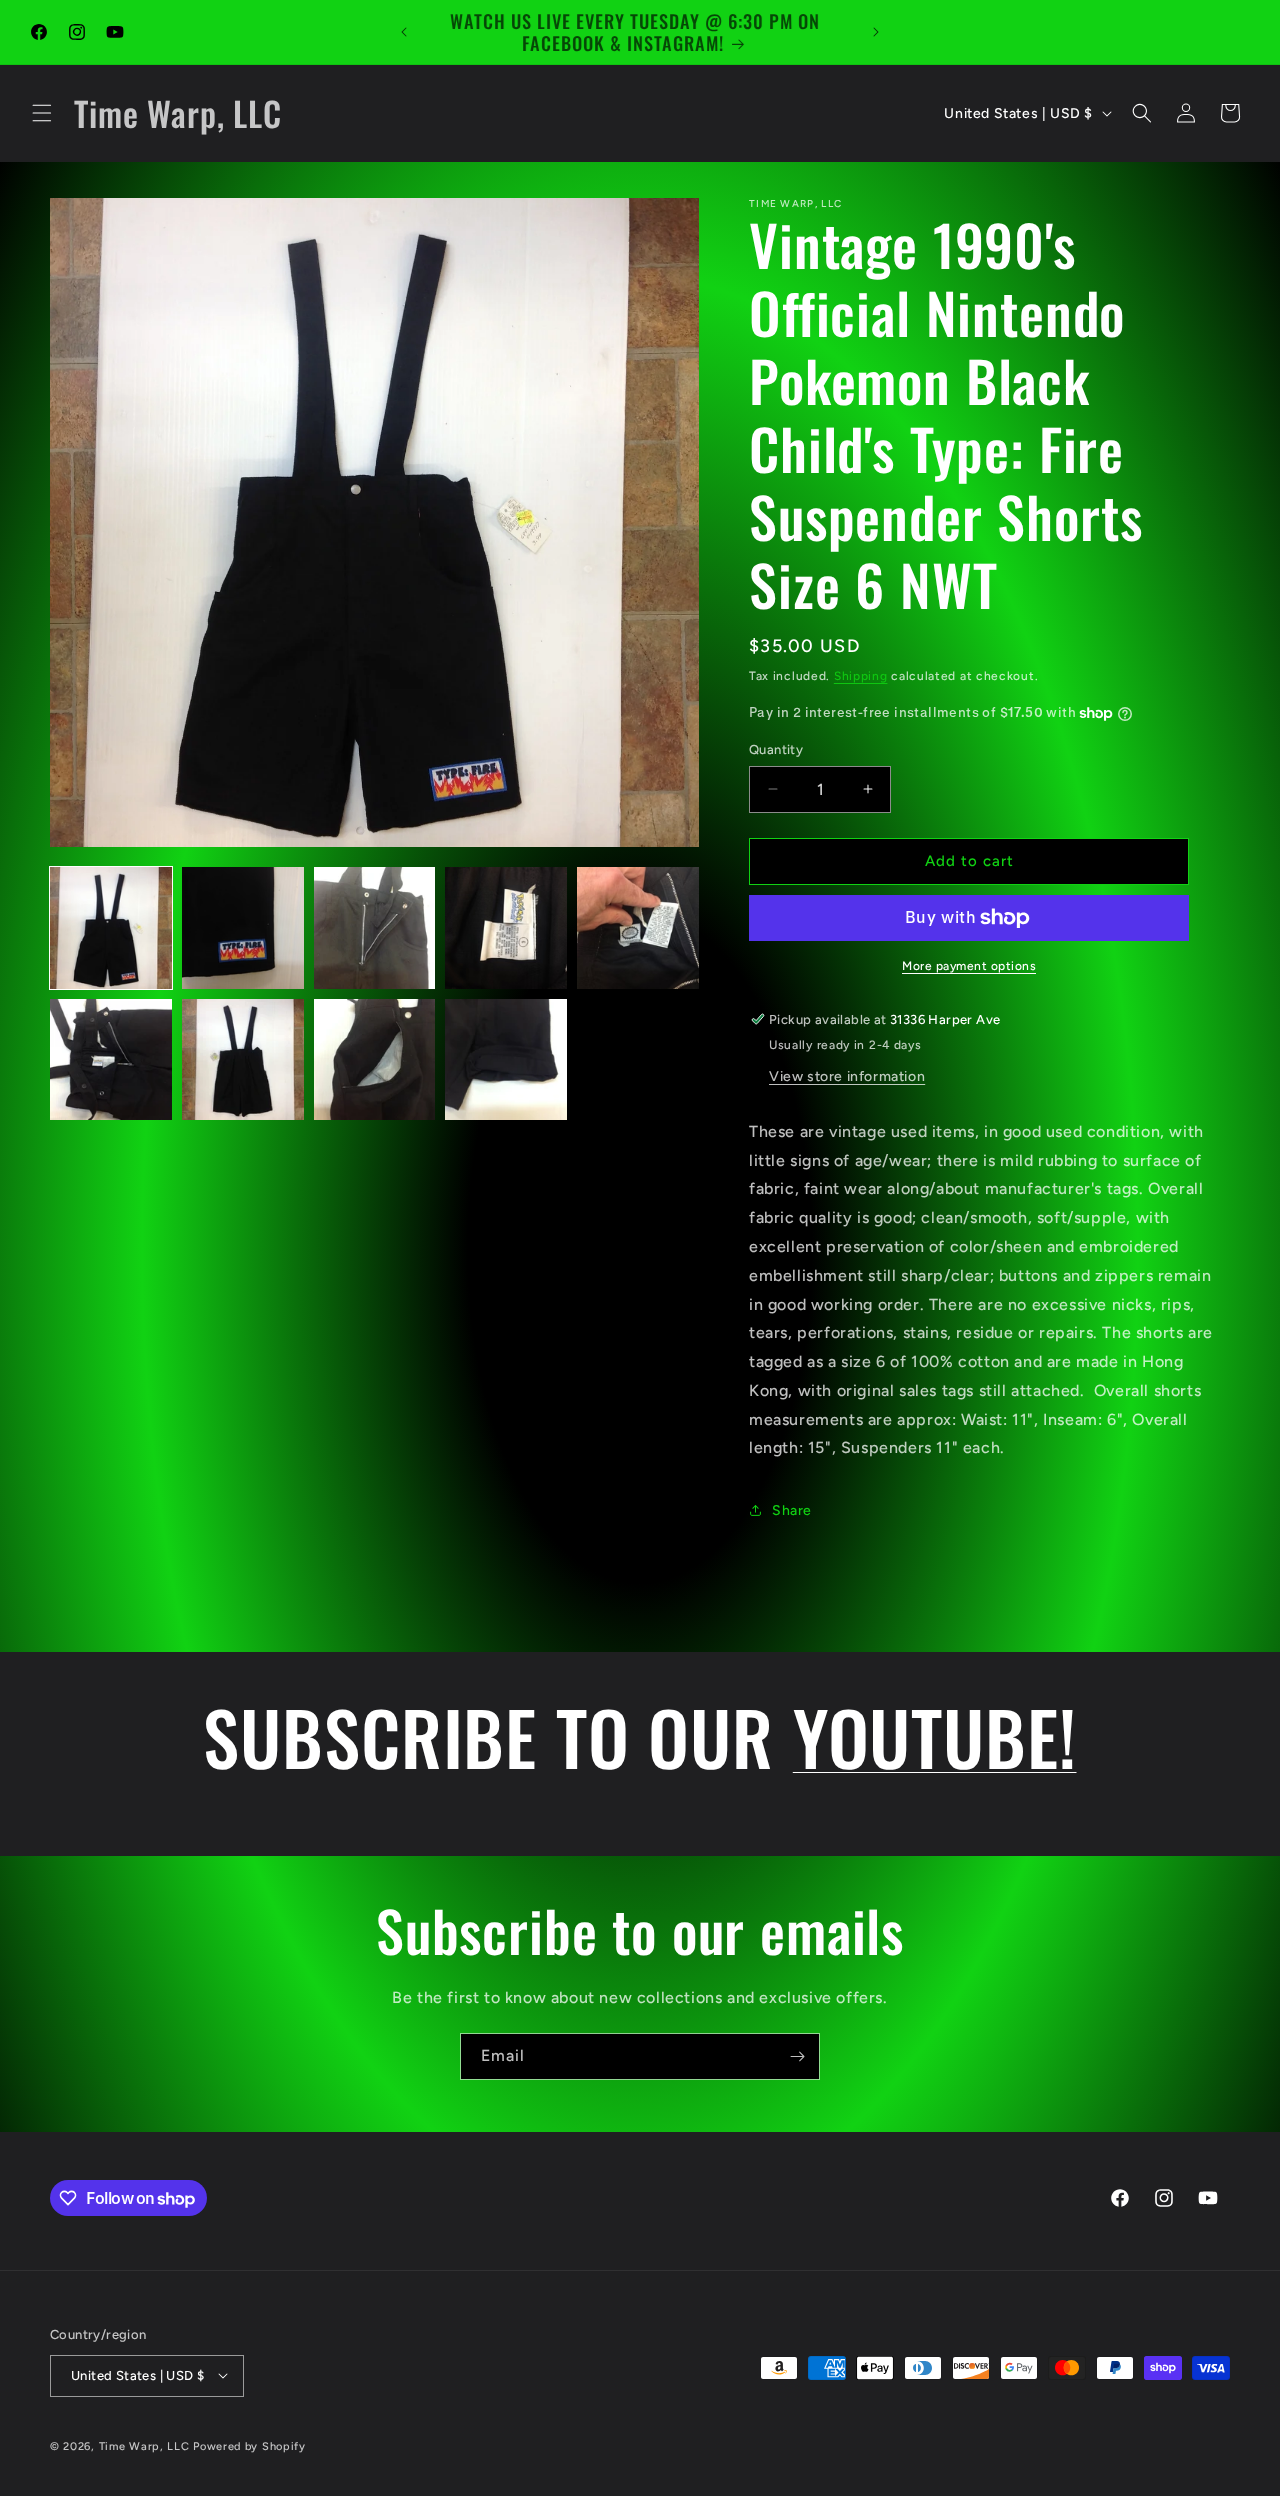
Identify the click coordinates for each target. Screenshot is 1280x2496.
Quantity (776, 749)
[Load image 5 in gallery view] (638, 928)
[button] (42, 113)
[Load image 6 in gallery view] (111, 1060)
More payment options (969, 966)
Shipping (861, 676)
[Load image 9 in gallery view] (506, 1060)
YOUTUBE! (935, 1736)
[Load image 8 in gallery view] (375, 1060)
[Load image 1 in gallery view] (111, 928)
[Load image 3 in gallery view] (375, 928)
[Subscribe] (797, 2056)
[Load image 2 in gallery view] (243, 928)
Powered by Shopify (249, 2445)
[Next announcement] (876, 32)
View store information (847, 1076)
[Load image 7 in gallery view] (243, 1060)
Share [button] (792, 1510)
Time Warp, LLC (144, 2445)
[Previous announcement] (404, 32)
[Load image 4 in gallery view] (506, 928)
